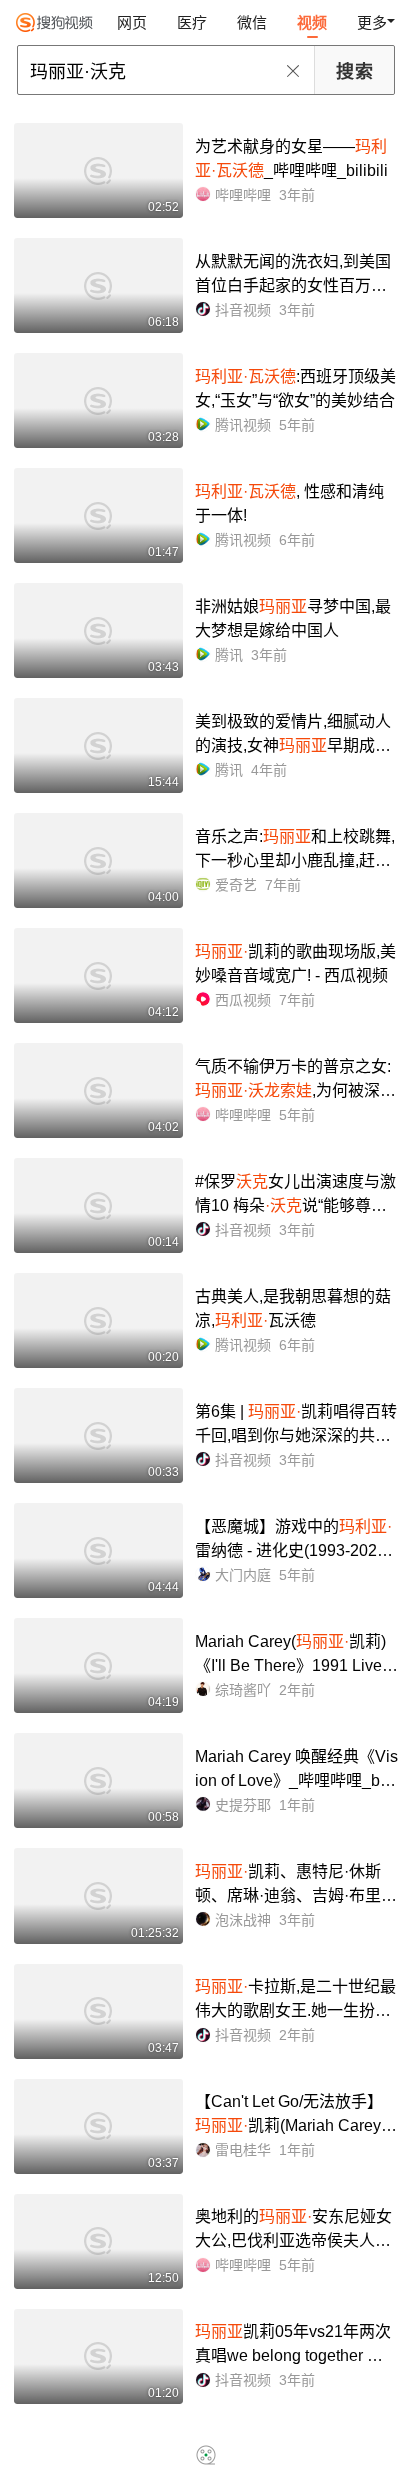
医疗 (192, 22)
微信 (252, 22)
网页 (132, 22)
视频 (312, 22)
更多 (372, 22)
